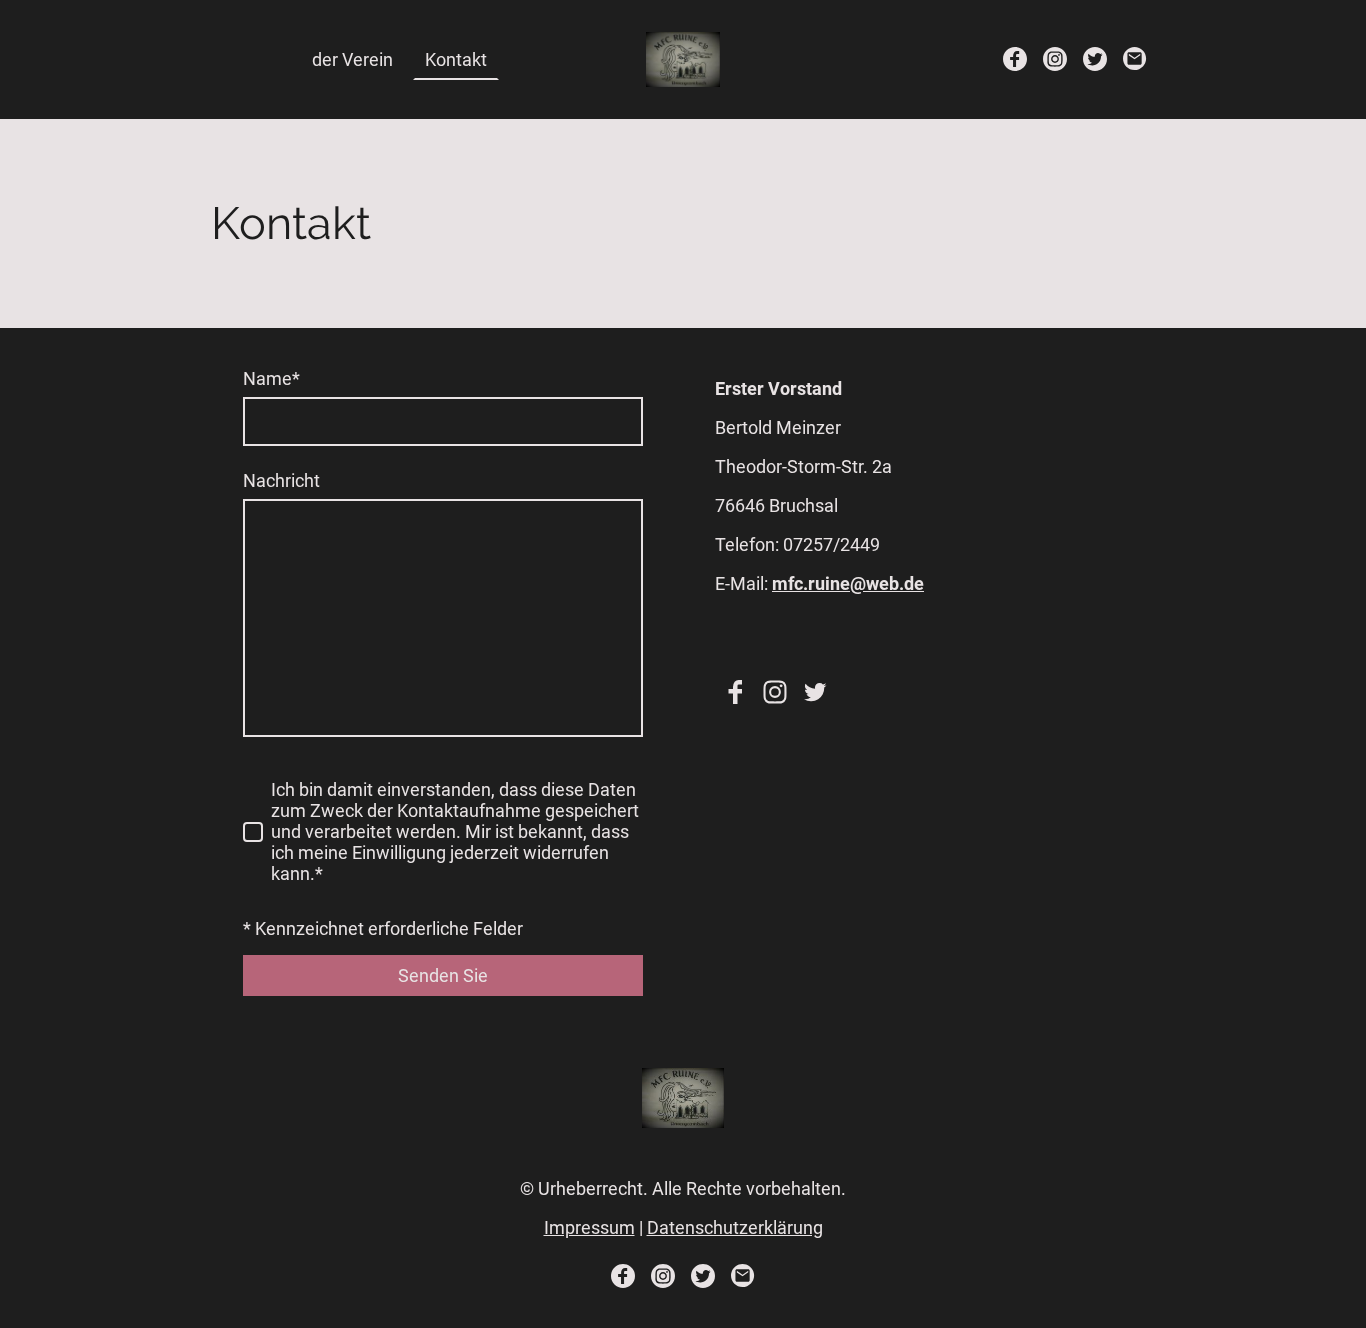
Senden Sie (443, 975)
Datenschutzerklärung (735, 1227)
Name (271, 378)
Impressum (589, 1227)
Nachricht (281, 480)
